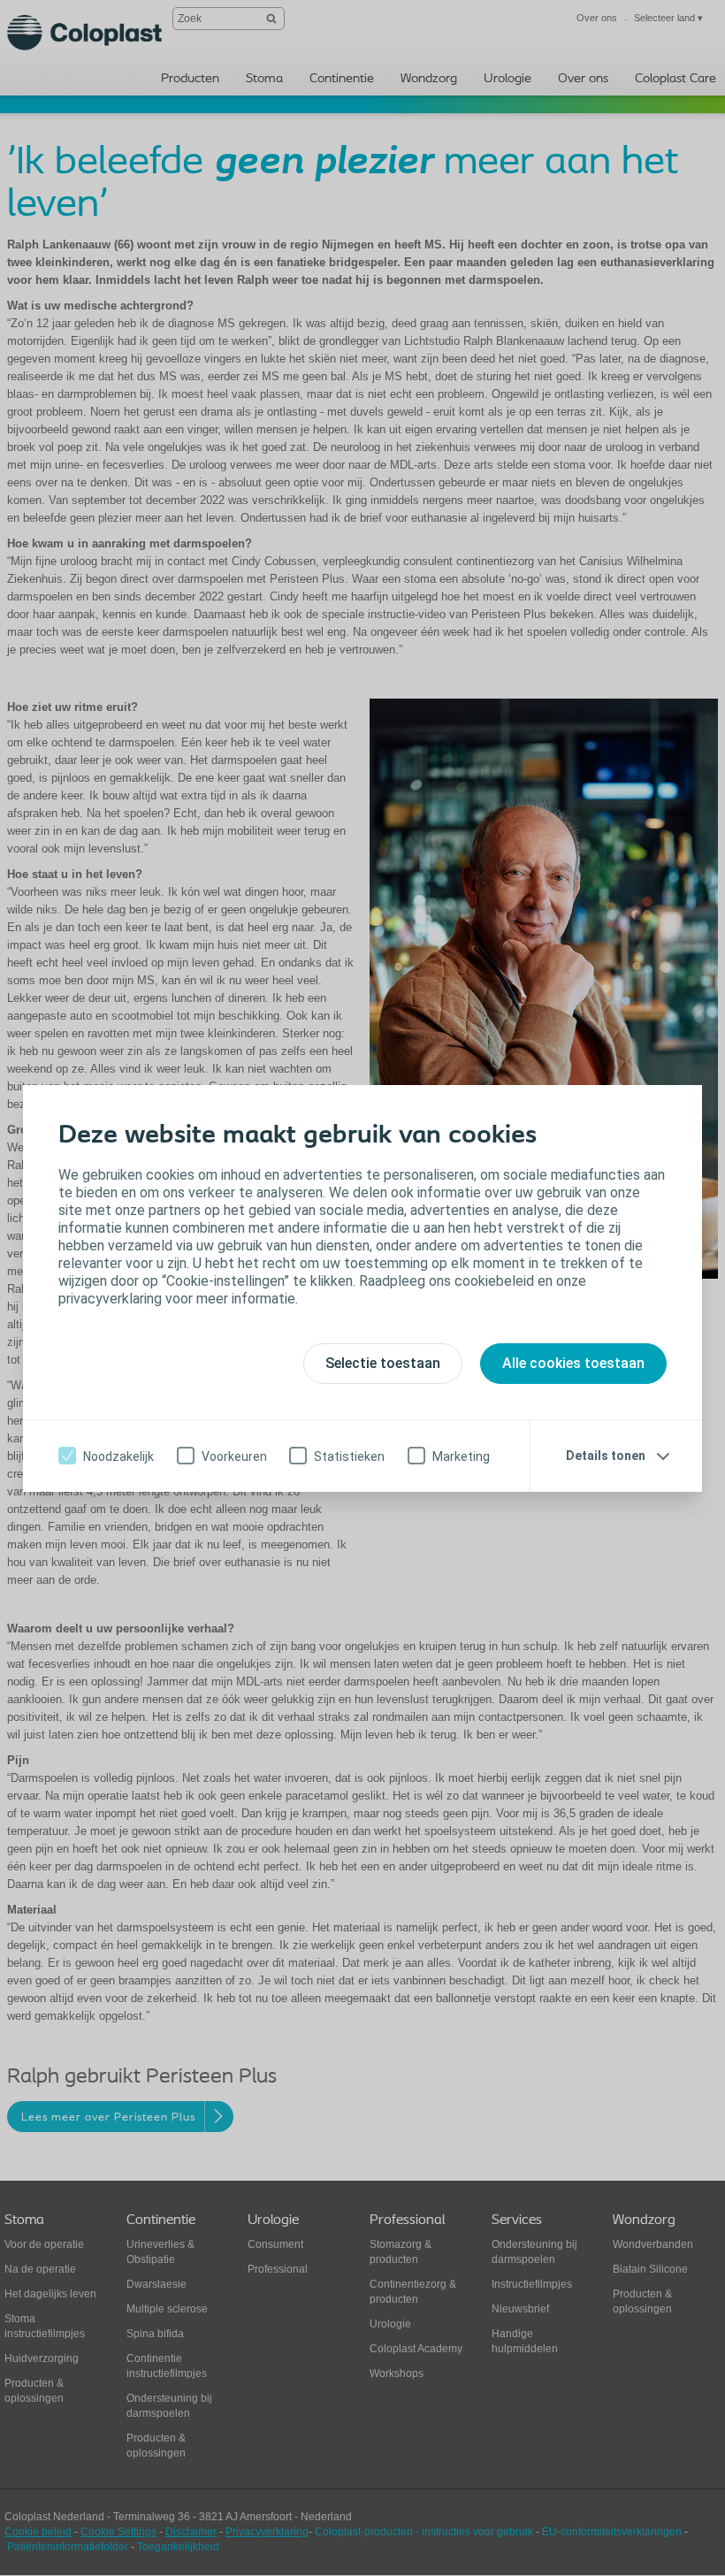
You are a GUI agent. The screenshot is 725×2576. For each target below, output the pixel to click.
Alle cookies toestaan (573, 1363)
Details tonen (606, 1456)
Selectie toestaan (383, 1363)
